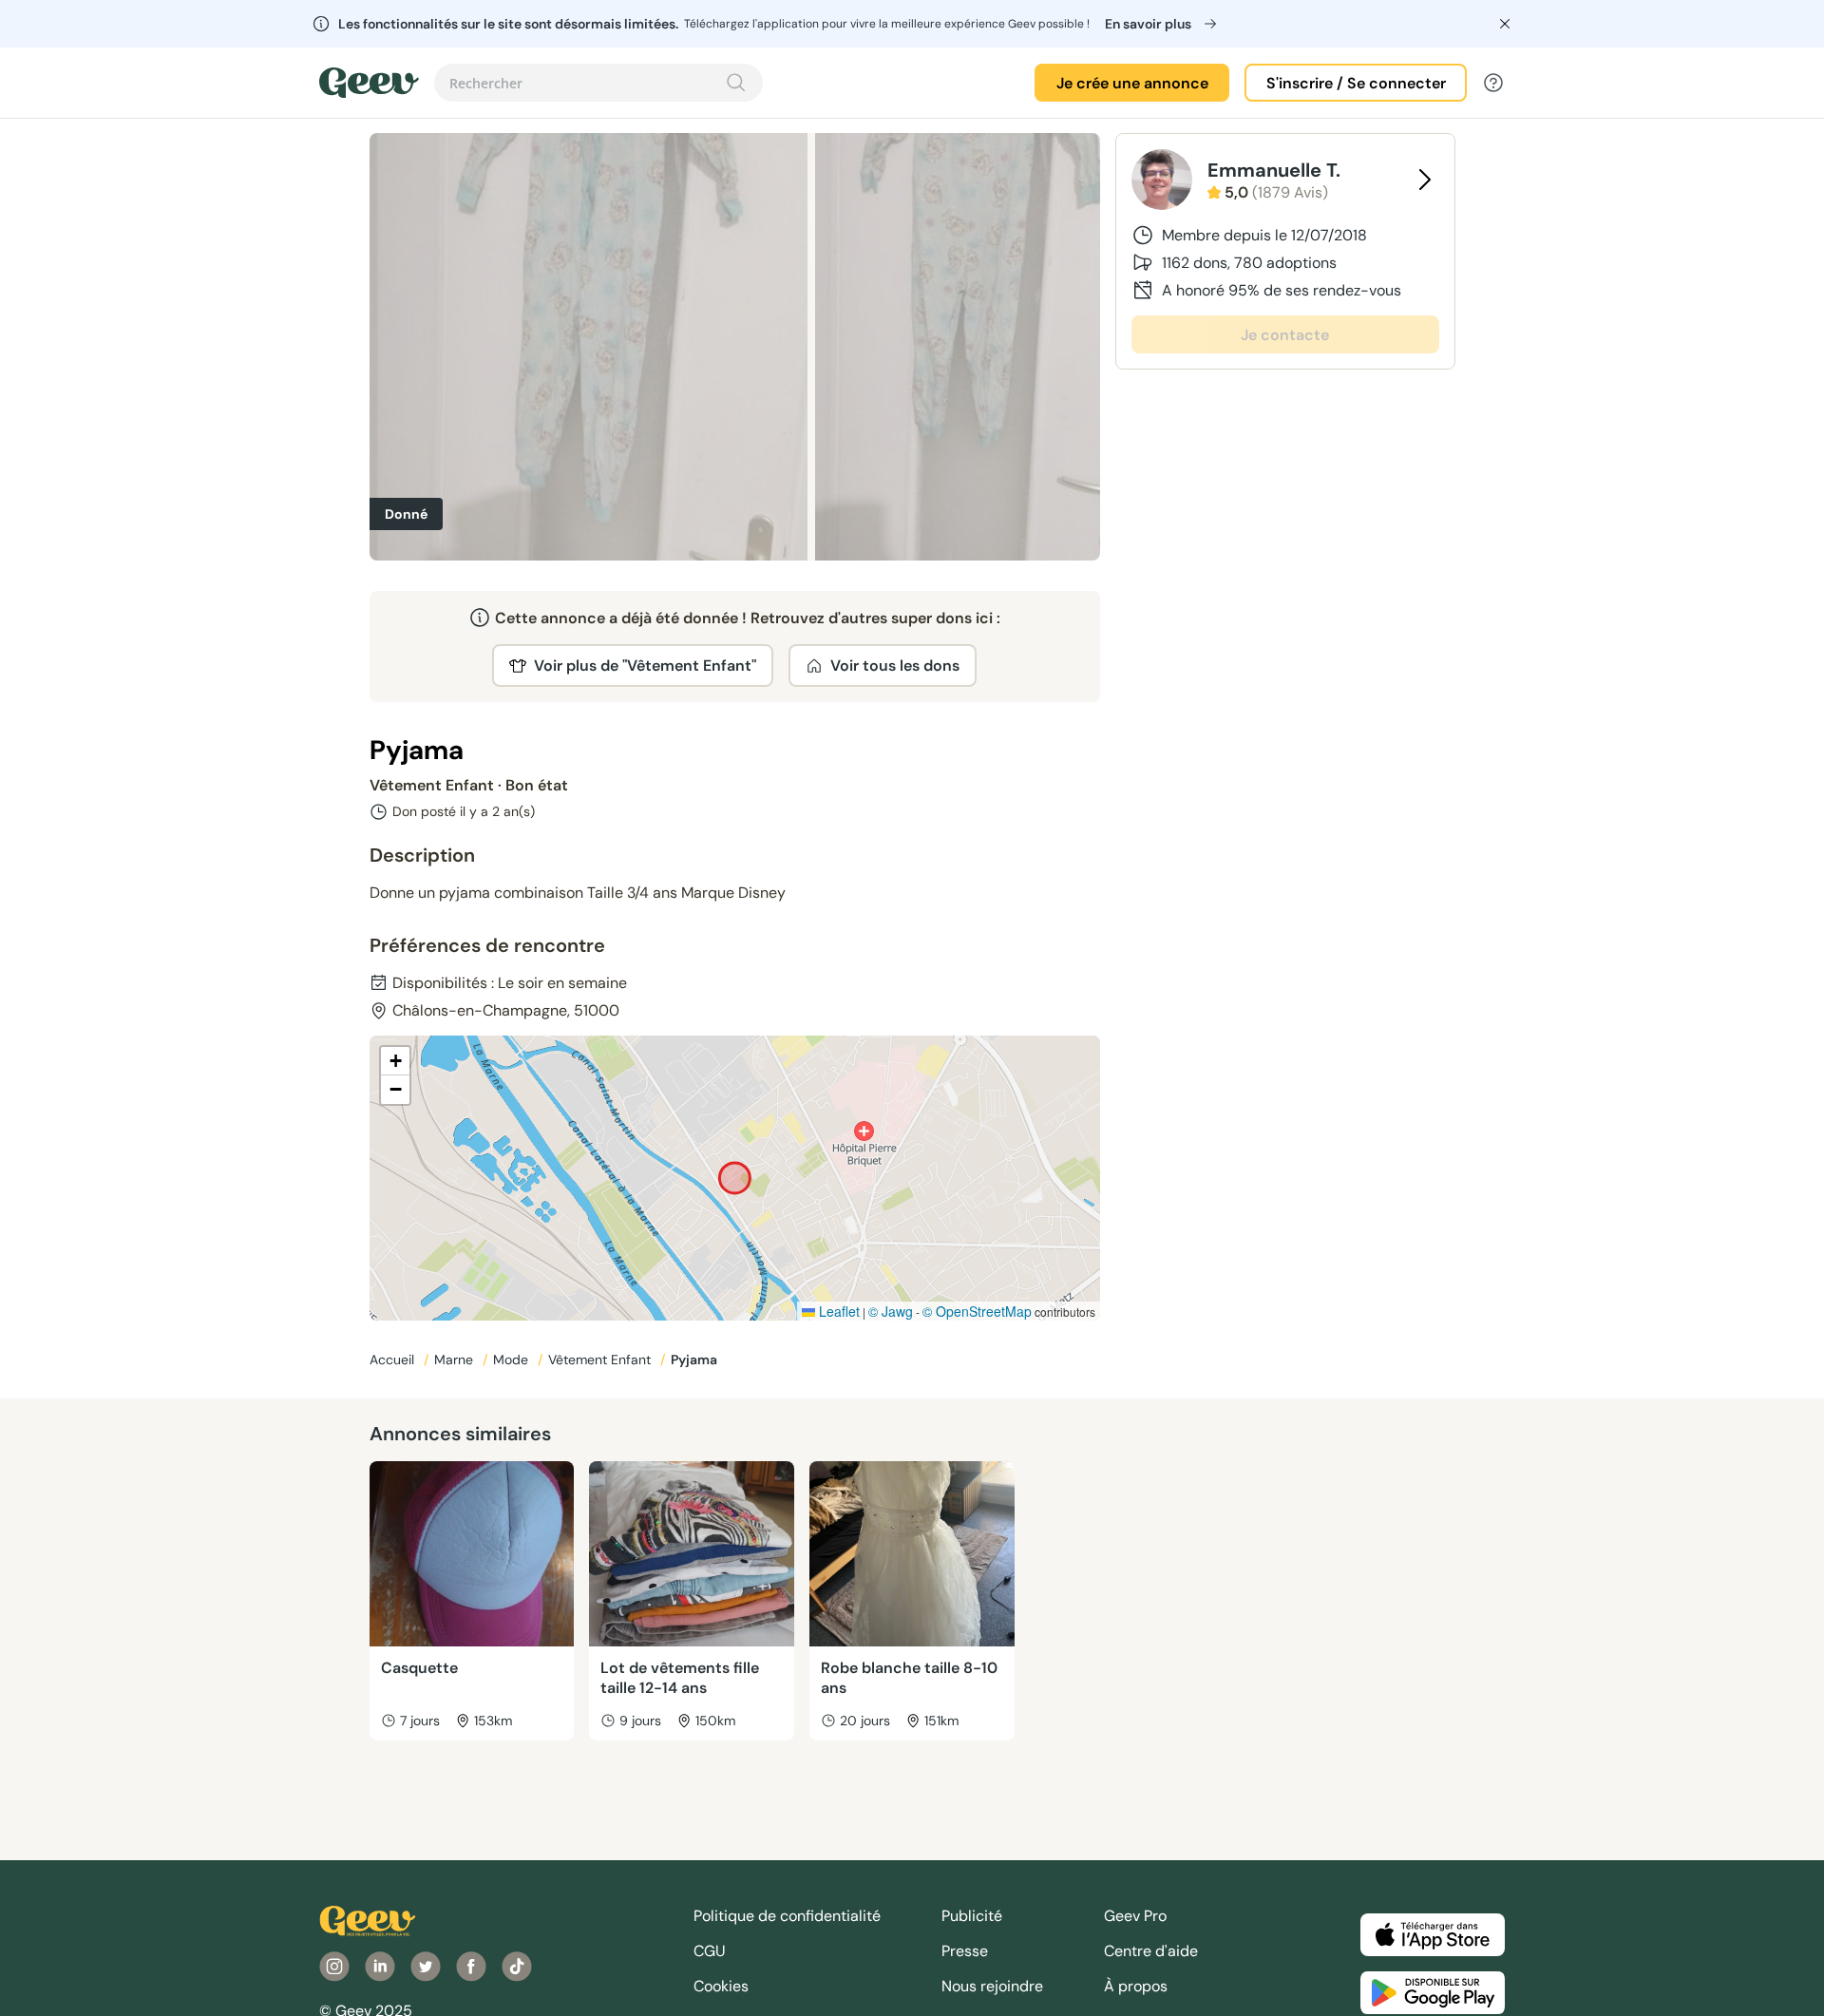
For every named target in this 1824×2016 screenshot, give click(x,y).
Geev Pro (1135, 1916)
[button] (395, 1061)
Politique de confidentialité (787, 1916)
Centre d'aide (1151, 1951)
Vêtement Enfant (601, 1360)
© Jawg (891, 1311)
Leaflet (837, 1311)
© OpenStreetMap (977, 1311)
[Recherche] (736, 83)
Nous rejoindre (992, 1986)
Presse (965, 1951)
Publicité (972, 1916)
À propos (1136, 1986)
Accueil (394, 1360)
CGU (710, 1951)
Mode (513, 1360)
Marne (456, 1360)
